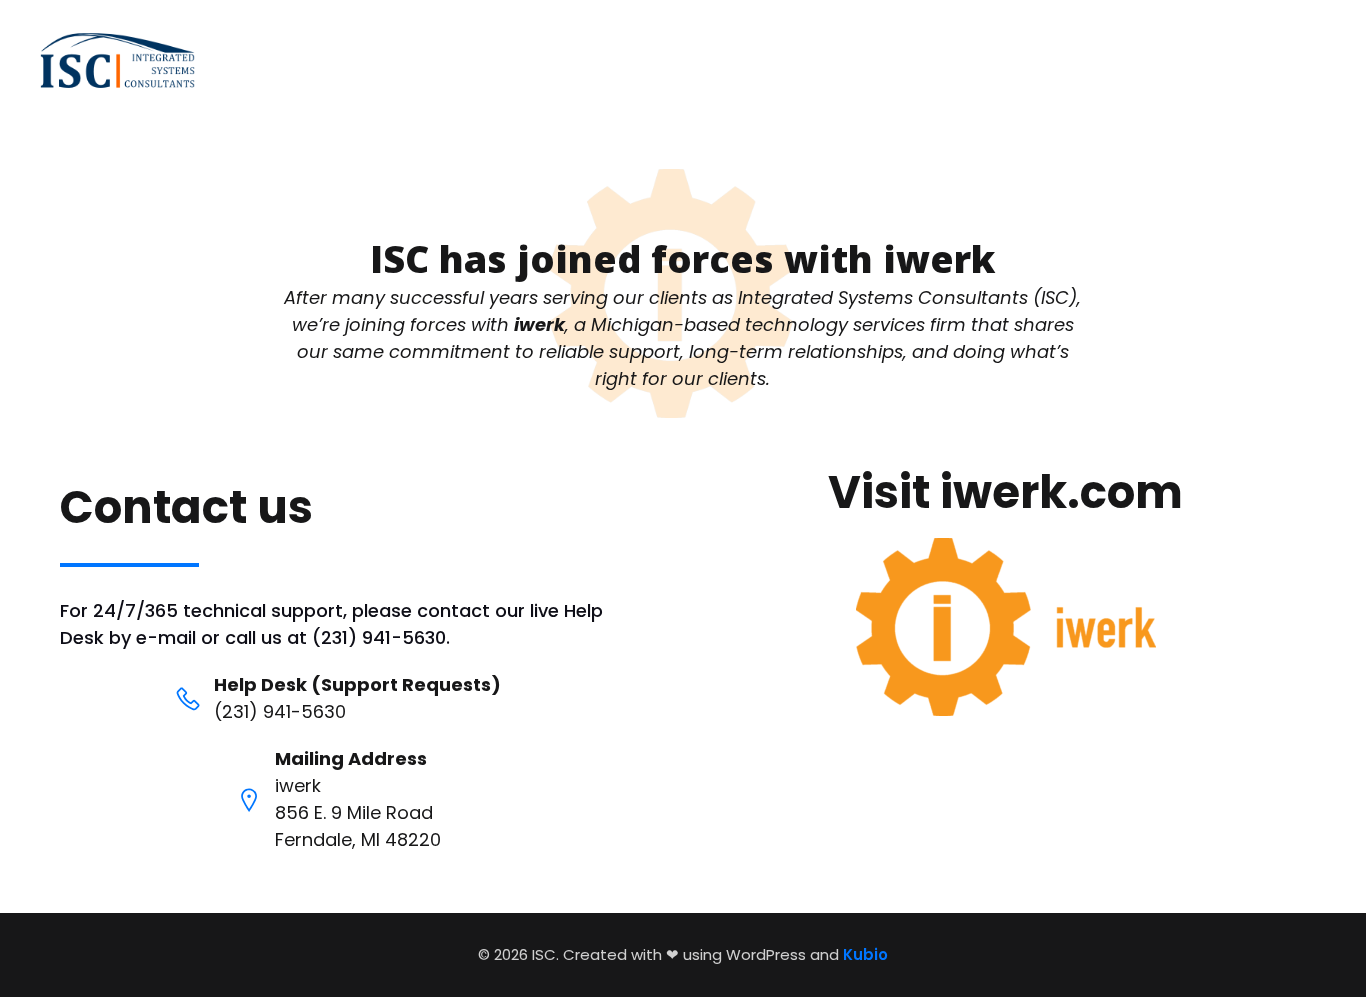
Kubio (865, 954)
